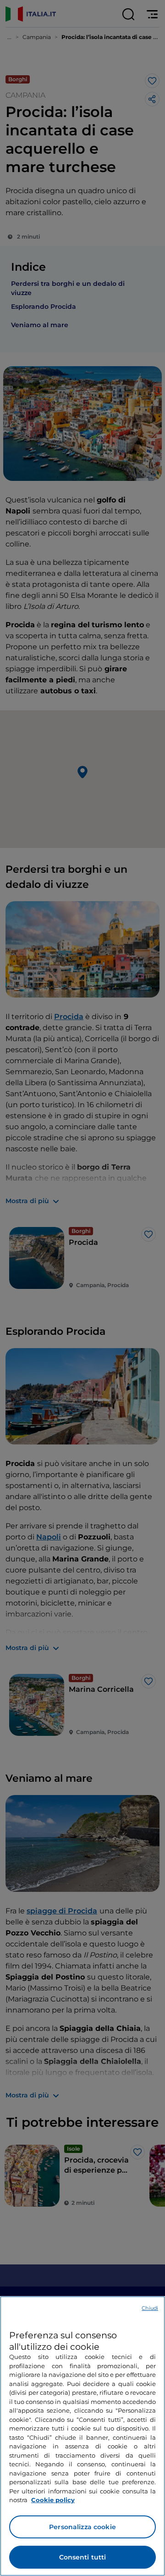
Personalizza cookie (82, 2527)
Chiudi (150, 2308)
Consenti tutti (83, 2557)
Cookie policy (53, 2500)
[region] (82, 2436)
